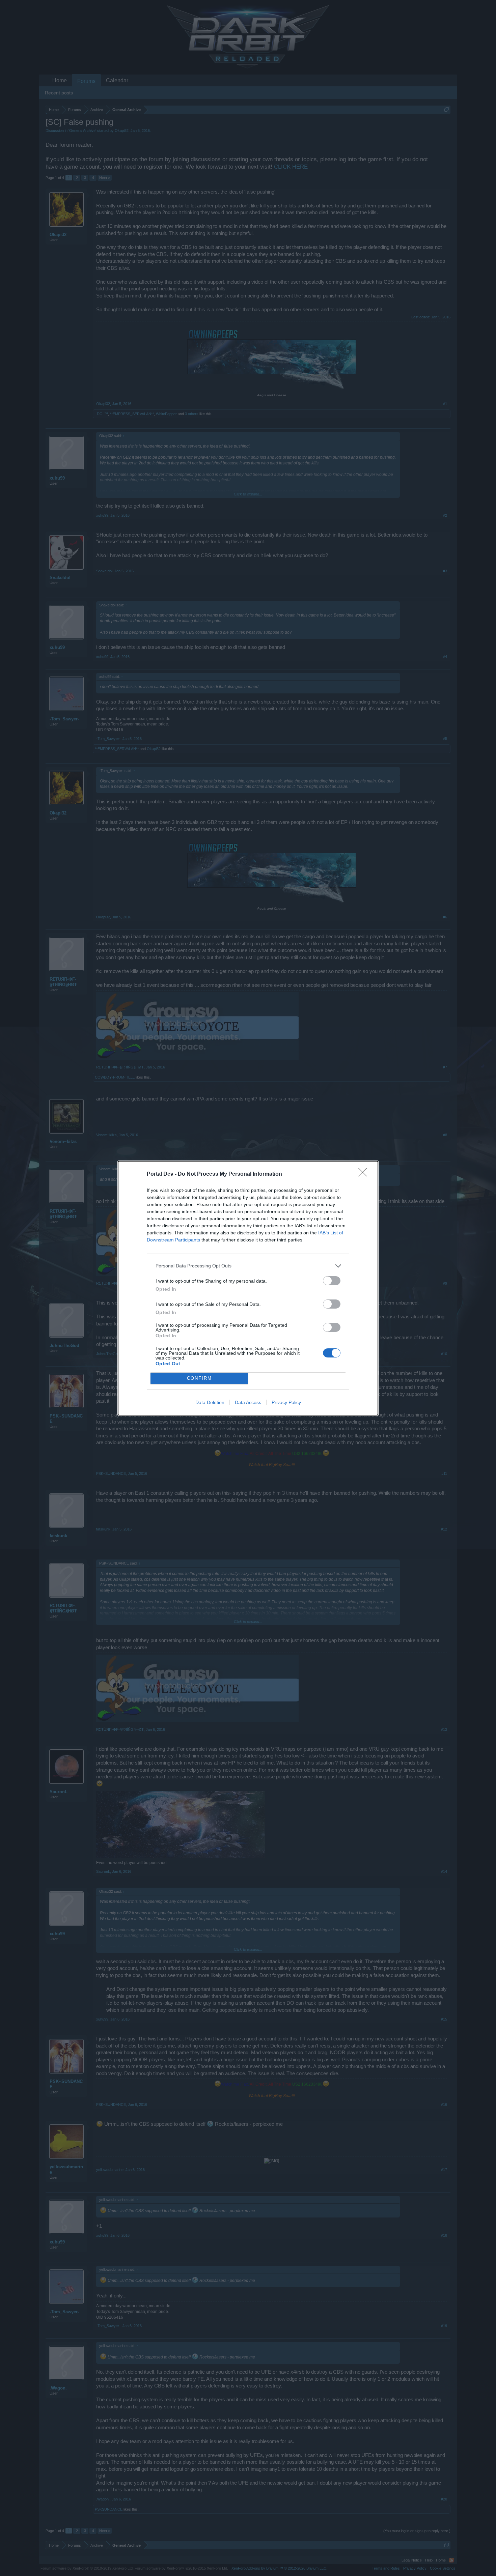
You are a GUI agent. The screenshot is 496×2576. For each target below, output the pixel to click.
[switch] (332, 1281)
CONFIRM (199, 1378)
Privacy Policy (286, 1402)
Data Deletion (210, 1402)
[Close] (365, 1174)
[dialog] (248, 1288)
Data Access (248, 1402)
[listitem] (248, 1266)
